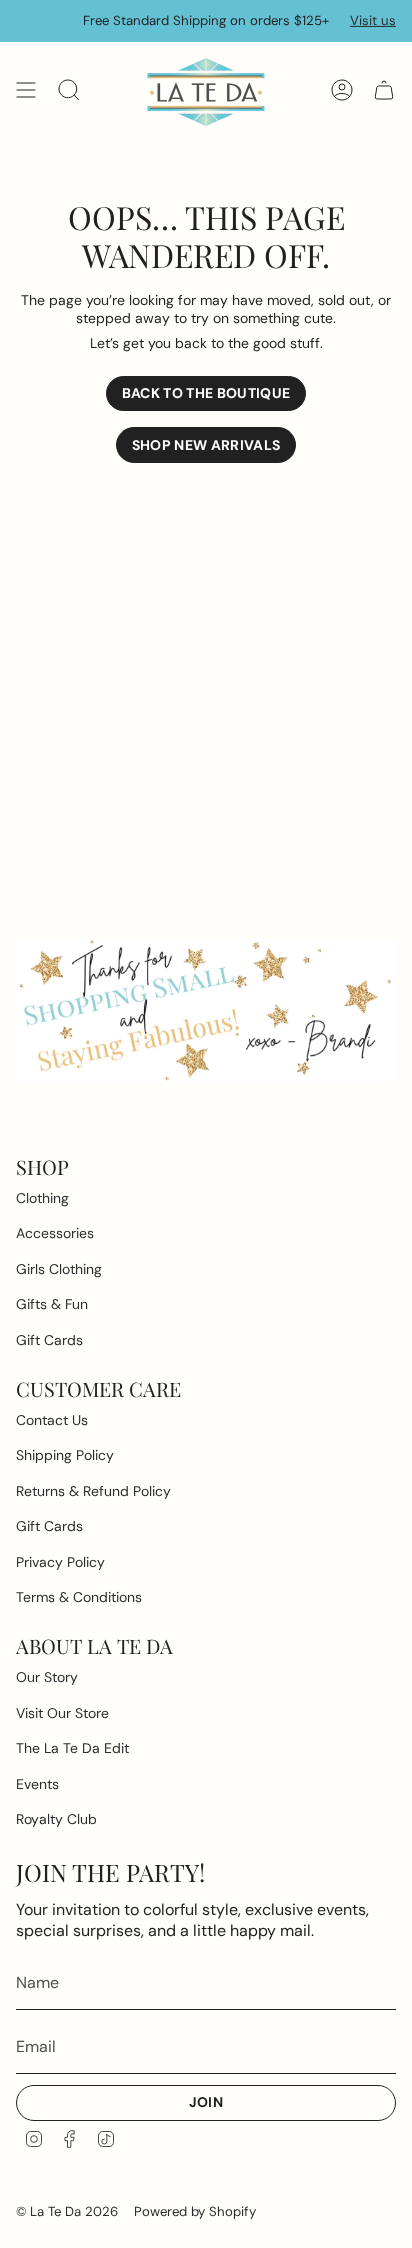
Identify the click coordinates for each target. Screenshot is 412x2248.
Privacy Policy (60, 1562)
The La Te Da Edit (72, 1748)
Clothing (42, 1198)
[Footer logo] (206, 1010)
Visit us (373, 20)
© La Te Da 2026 (67, 2211)
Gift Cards (49, 1340)
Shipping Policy (65, 1455)
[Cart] (384, 90)
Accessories (55, 1233)
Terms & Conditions (79, 1597)
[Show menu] (26, 90)
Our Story (47, 1677)
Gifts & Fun (52, 1304)
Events (37, 1784)
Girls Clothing (59, 1269)
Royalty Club (56, 1819)
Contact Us (52, 1420)
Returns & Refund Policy (93, 1491)
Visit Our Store (62, 1713)
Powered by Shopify (195, 2211)
